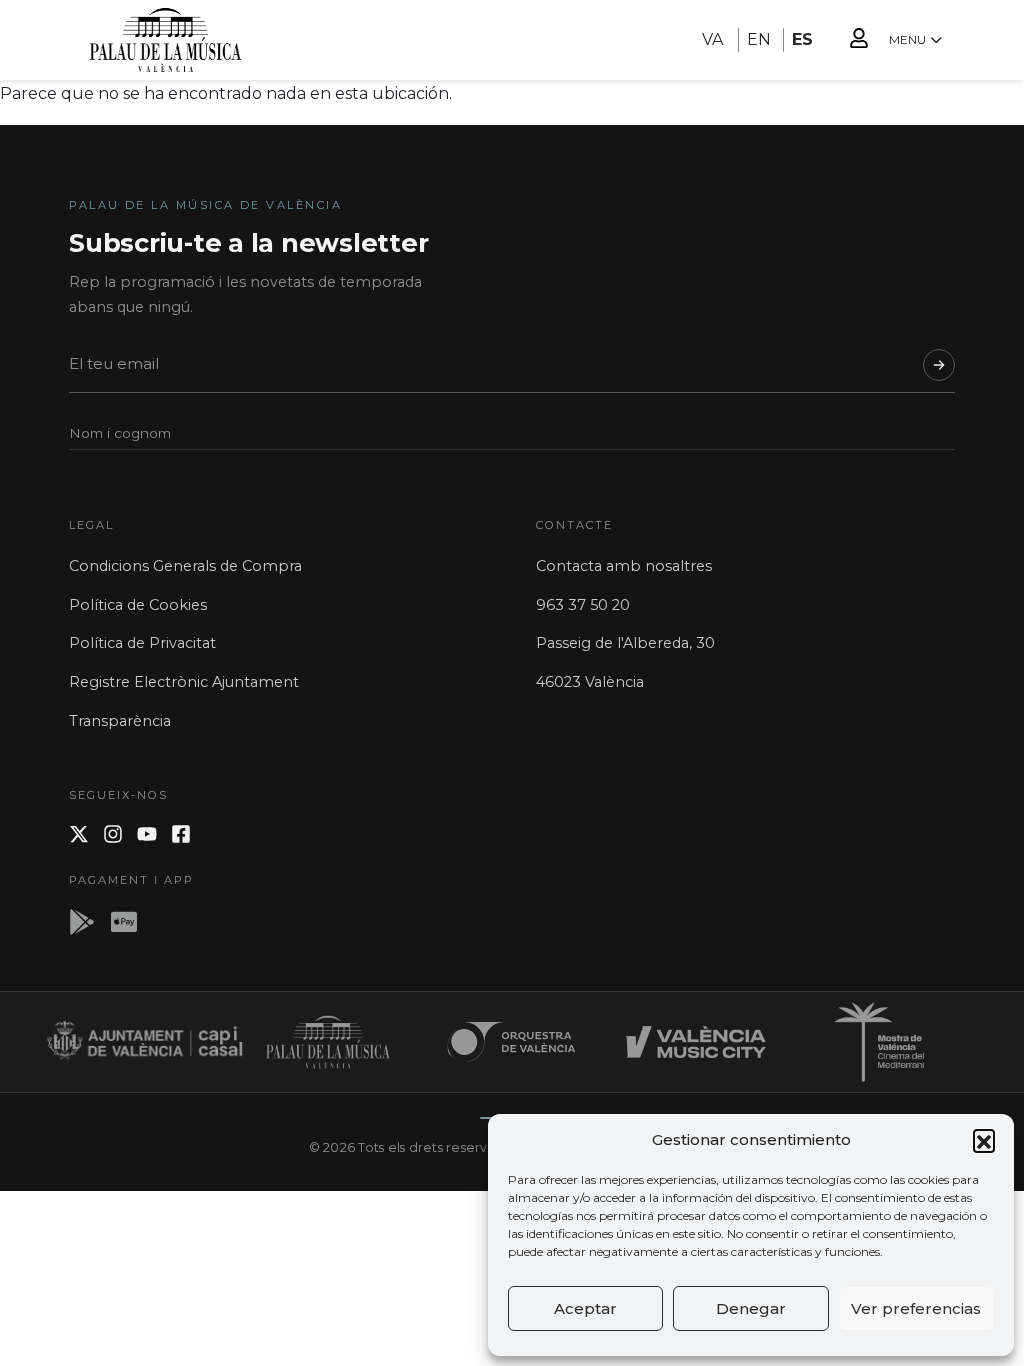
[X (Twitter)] (79, 834)
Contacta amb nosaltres (624, 566)
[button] (984, 1140)
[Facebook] (181, 834)
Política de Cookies (138, 605)
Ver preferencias (916, 1308)
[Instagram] (113, 834)
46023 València (590, 682)
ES (802, 39)
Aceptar (585, 1308)
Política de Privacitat (142, 643)
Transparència (120, 721)
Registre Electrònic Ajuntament (184, 682)
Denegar (751, 1308)
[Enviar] (939, 365)
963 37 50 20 (583, 605)
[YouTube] (147, 834)
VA (712, 39)
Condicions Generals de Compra (185, 566)
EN (759, 39)
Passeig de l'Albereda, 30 (625, 643)
